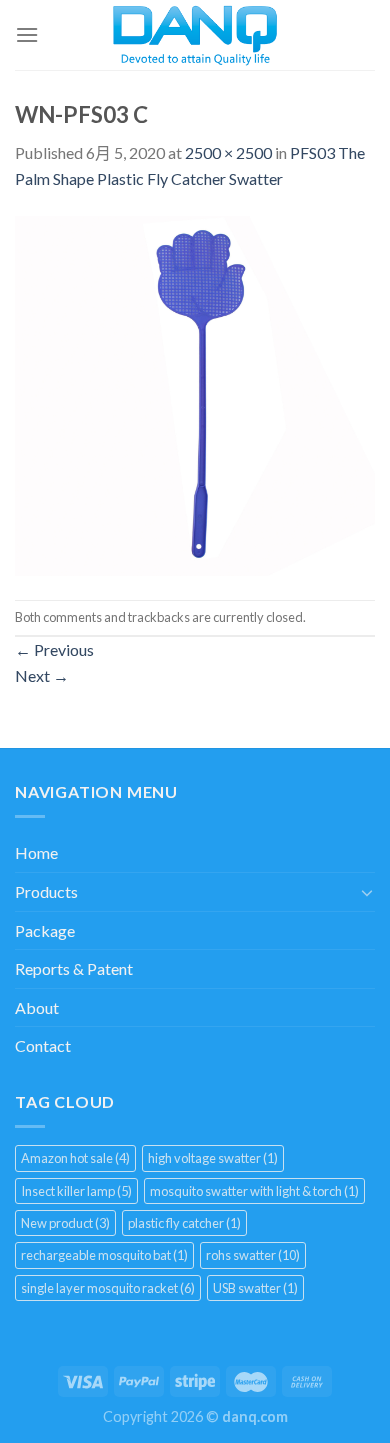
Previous (54, 649)
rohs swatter (253, 1255)
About (37, 1007)
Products (46, 891)
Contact (43, 1045)
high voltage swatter (213, 1158)
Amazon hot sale (75, 1158)
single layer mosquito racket (108, 1288)
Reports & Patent (74, 968)
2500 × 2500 (228, 152)
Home (36, 852)
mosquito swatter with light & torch (254, 1191)
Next (42, 675)
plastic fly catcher (184, 1223)
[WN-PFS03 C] (195, 393)
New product (65, 1223)
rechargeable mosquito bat (104, 1255)
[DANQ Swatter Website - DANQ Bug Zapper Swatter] (195, 35)
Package (45, 930)
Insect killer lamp (76, 1191)
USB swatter (255, 1288)
